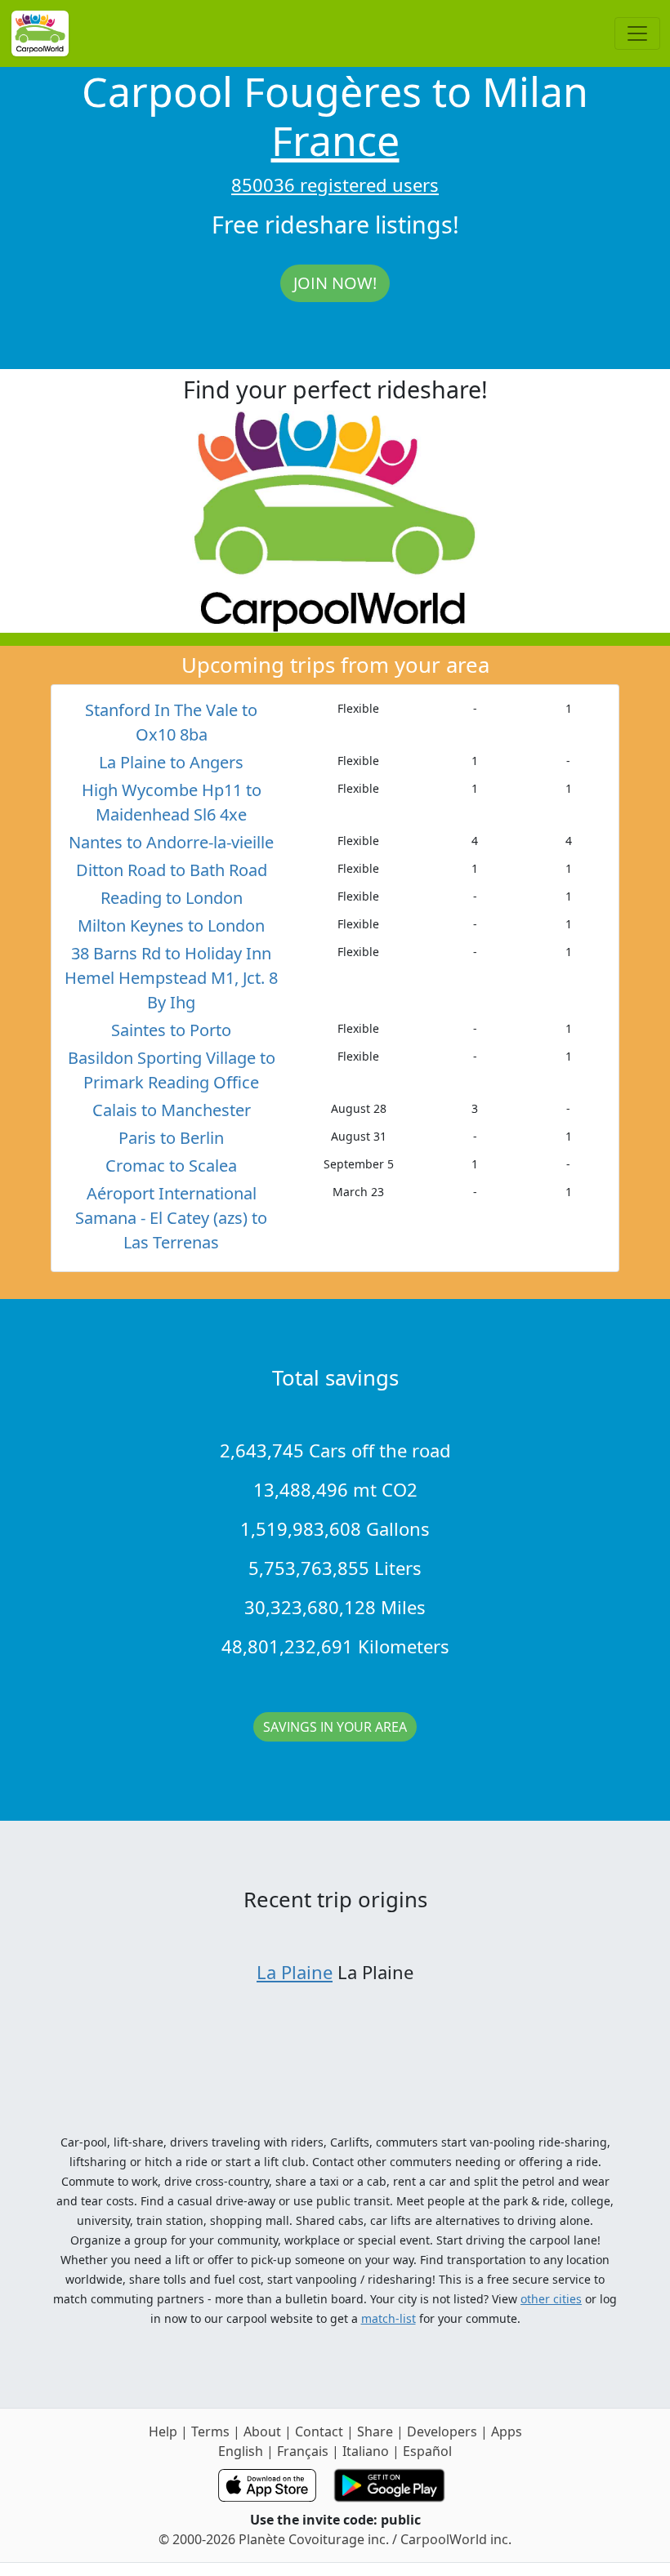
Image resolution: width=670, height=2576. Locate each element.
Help (163, 2431)
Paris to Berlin (171, 1138)
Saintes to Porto (171, 1030)
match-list (389, 2318)
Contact (319, 2431)
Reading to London (172, 898)
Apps (507, 2431)
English (241, 2451)
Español (427, 2451)
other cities (551, 2299)
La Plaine (295, 1972)
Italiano (366, 2451)
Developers (442, 2431)
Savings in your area (335, 1727)
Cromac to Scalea (171, 1166)
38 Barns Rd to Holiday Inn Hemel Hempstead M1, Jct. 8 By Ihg (171, 978)
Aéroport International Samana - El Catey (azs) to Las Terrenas (171, 1218)
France (335, 140)
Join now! (335, 283)
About (262, 2431)
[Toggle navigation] (637, 33)
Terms (210, 2431)
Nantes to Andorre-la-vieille (171, 842)
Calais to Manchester (172, 1110)
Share (375, 2431)
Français (303, 2451)
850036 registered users (335, 185)
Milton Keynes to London (171, 925)
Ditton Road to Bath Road (172, 870)
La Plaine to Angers (171, 762)
